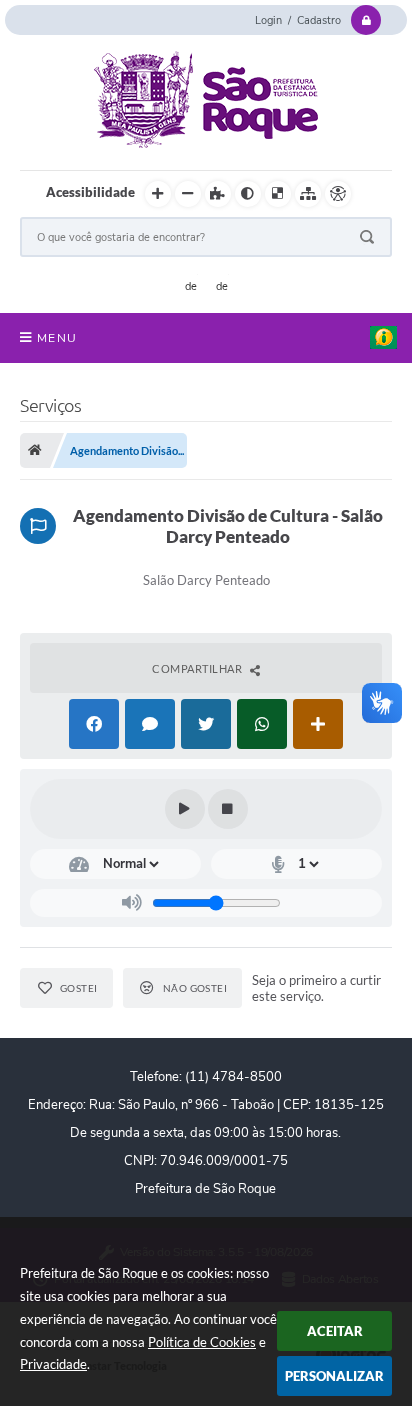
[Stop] (228, 809)
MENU (57, 338)
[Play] (185, 809)
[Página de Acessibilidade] (338, 194)
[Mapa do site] (308, 194)
